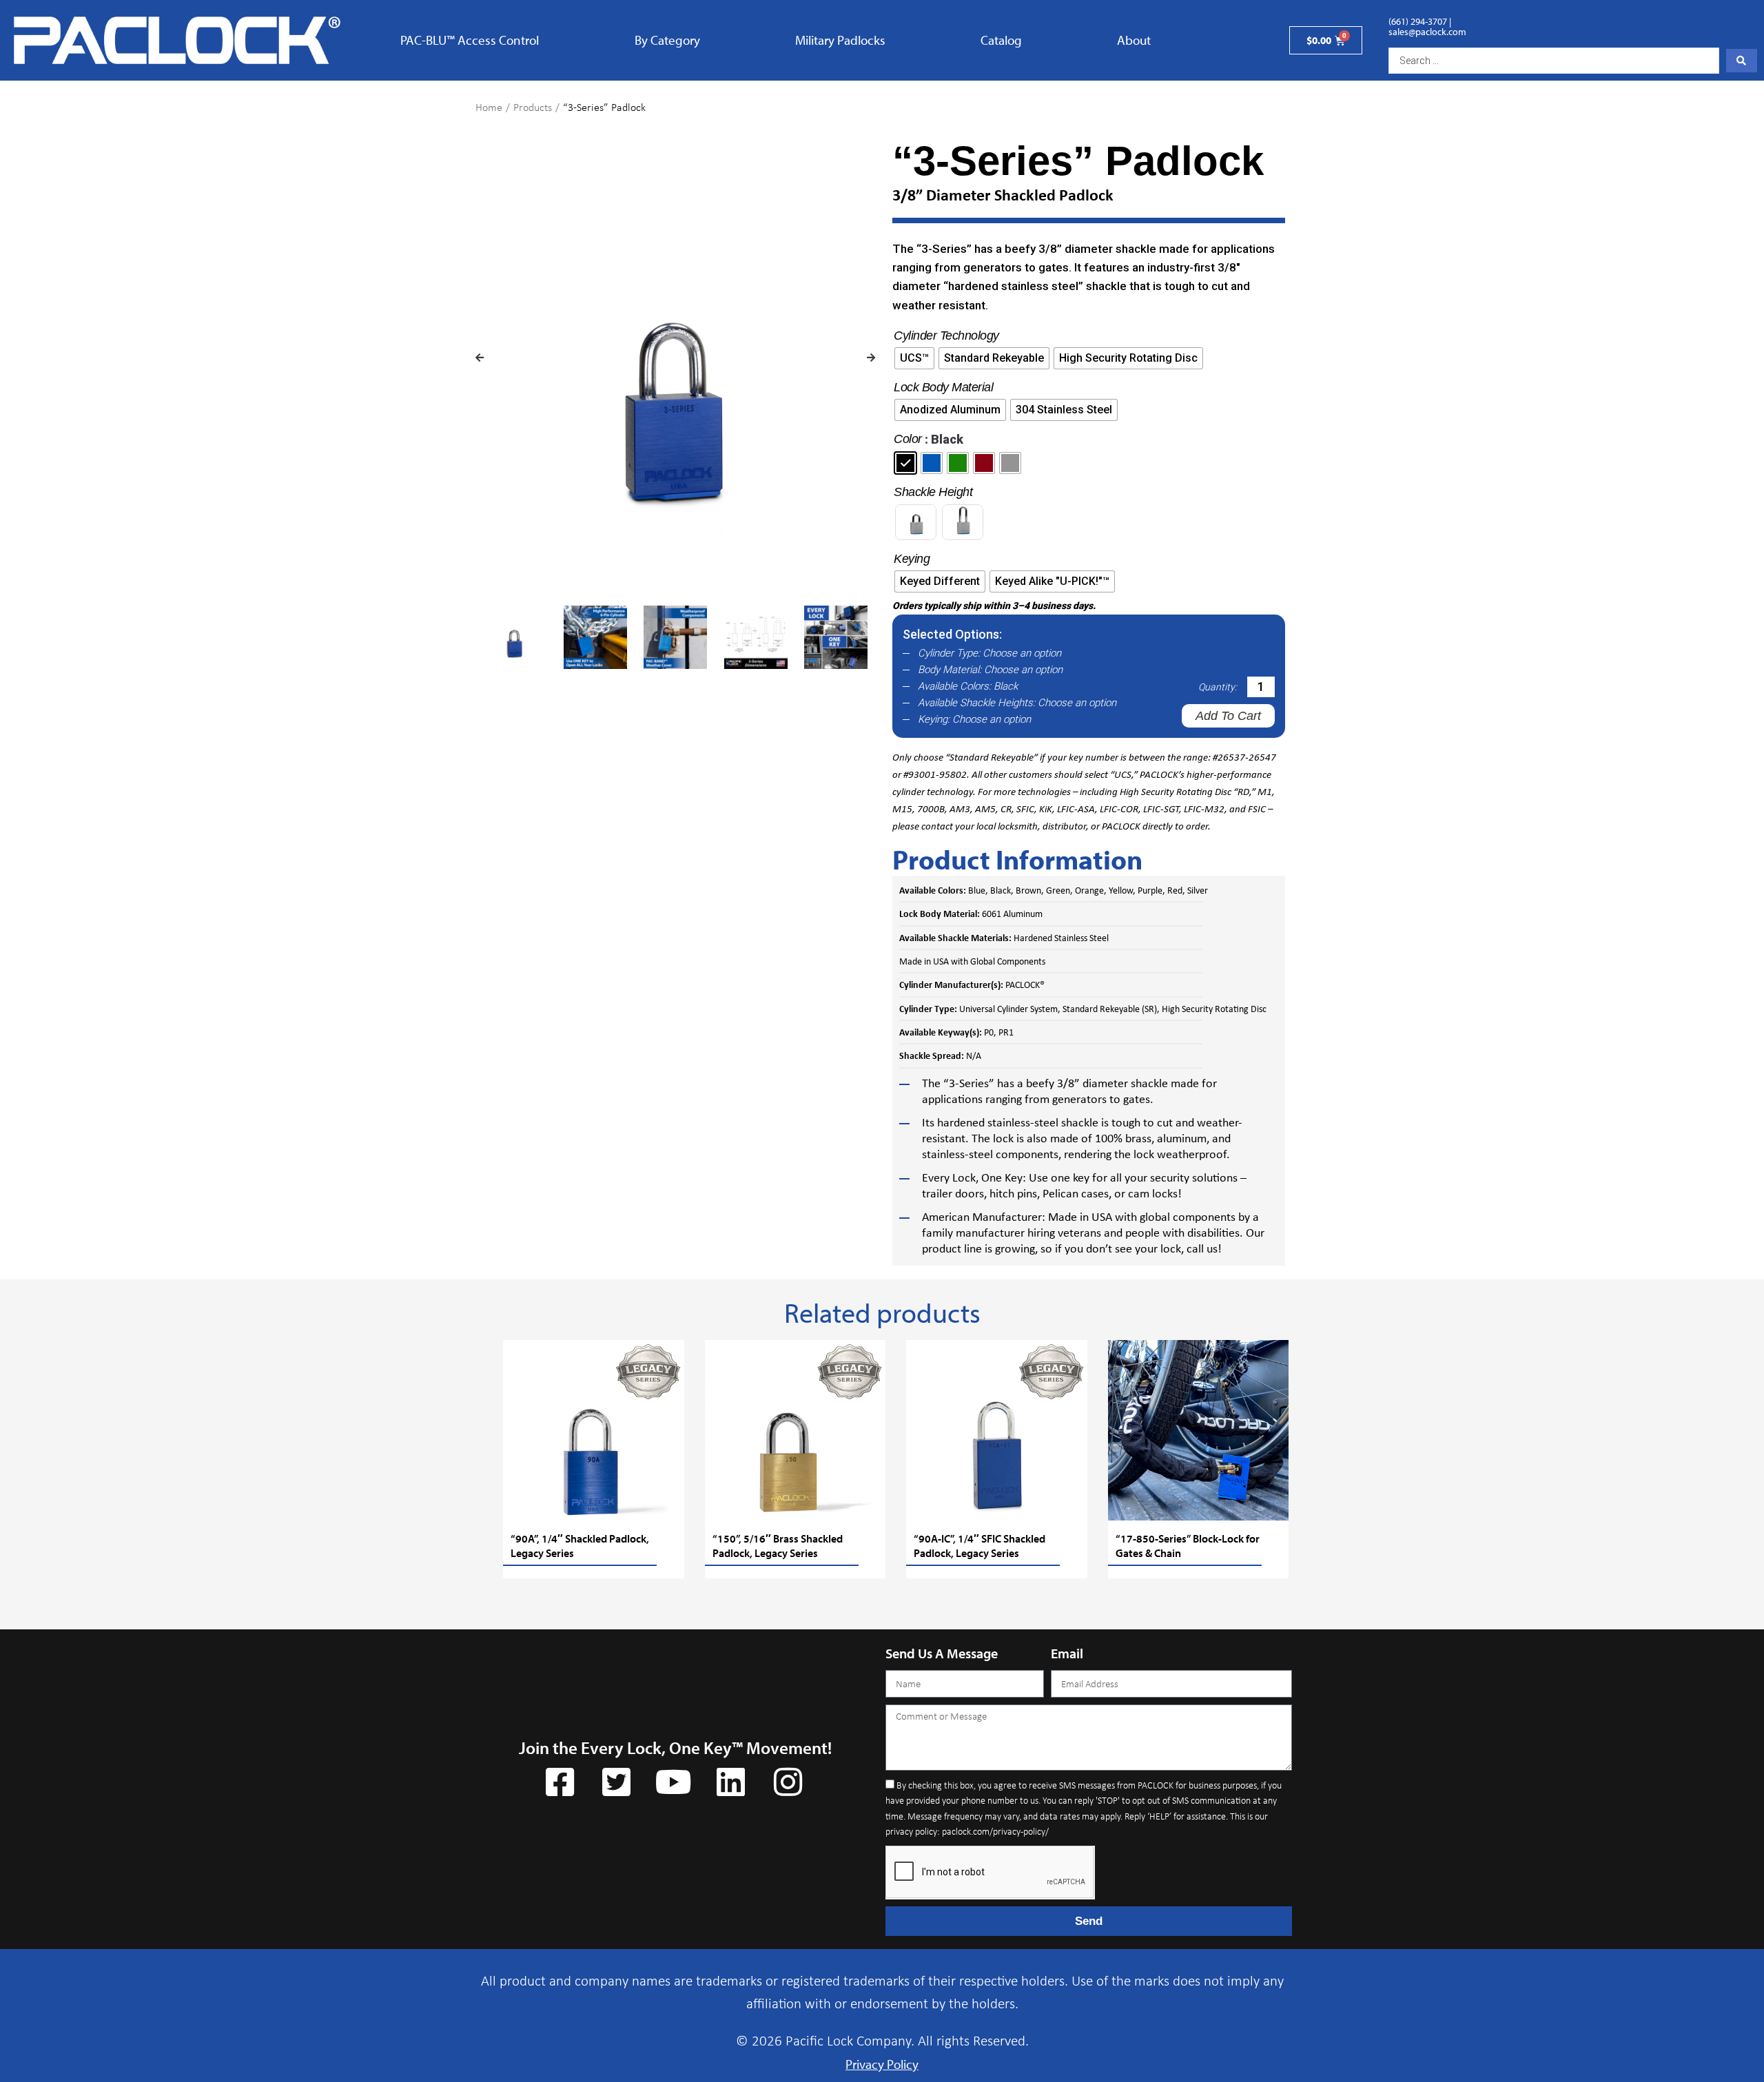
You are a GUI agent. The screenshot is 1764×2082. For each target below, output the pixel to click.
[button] (480, 358)
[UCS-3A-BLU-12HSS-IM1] (675, 371)
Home (489, 107)
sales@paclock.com (1427, 32)
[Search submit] (1742, 61)
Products (533, 107)
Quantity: (1218, 687)
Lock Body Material (943, 387)
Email (1067, 1653)
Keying (912, 559)
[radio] (914, 358)
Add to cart (1228, 716)
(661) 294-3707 (1418, 21)
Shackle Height (933, 492)
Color (908, 439)
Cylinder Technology (946, 336)
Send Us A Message (942, 1653)
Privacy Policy (882, 2064)
